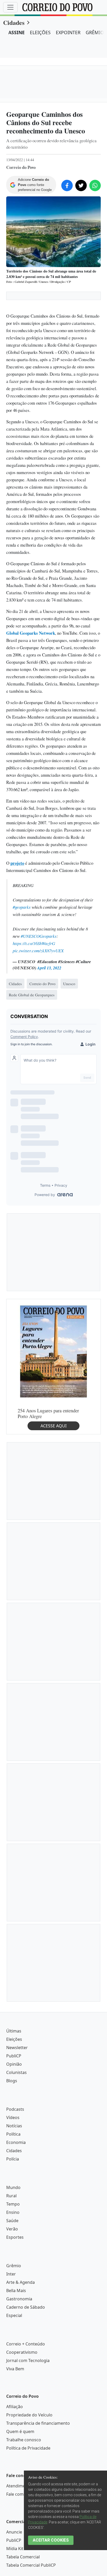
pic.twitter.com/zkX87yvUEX (38, 951)
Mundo (13, 2187)
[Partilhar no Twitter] (81, 185)
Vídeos (13, 2117)
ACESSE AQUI (53, 1426)
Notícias (14, 2126)
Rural (11, 2196)
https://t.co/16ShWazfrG (34, 943)
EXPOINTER (68, 32)
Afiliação (15, 2407)
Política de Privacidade (28, 2448)
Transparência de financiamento (38, 2423)
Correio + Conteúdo (26, 2344)
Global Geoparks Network (31, 633)
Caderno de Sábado (26, 2307)
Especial (14, 2315)
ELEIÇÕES (40, 32)
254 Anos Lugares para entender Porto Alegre (48, 1413)
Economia (16, 2142)
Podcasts (15, 2109)
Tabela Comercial (23, 2557)
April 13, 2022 (49, 968)
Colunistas (16, 2072)
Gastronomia (19, 2299)
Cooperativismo (22, 2352)
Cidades (14, 22)
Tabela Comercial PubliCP (31, 2565)
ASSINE (16, 32)
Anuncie (14, 2532)
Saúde (12, 2221)
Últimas (14, 2031)
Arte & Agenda (21, 2282)
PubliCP (14, 2056)
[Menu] (10, 7)
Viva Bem (15, 2369)
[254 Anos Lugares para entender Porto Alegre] (53, 1351)
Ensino (13, 2212)
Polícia (13, 2159)
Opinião (14, 2064)
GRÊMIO (95, 32)
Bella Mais (16, 2291)
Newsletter (17, 2048)
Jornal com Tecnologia (28, 2360)
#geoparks (22, 907)
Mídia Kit (15, 2549)
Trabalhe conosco (24, 2440)
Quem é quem (20, 2431)
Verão (12, 2229)
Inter (11, 2274)
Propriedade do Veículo (29, 2415)
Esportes (15, 2237)
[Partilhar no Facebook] (67, 185)
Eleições (14, 2039)
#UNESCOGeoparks (39, 936)
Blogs (12, 2081)
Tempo (13, 2204)
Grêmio (14, 2266)
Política (13, 2134)
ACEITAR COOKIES (51, 2540)
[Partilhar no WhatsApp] (95, 185)
